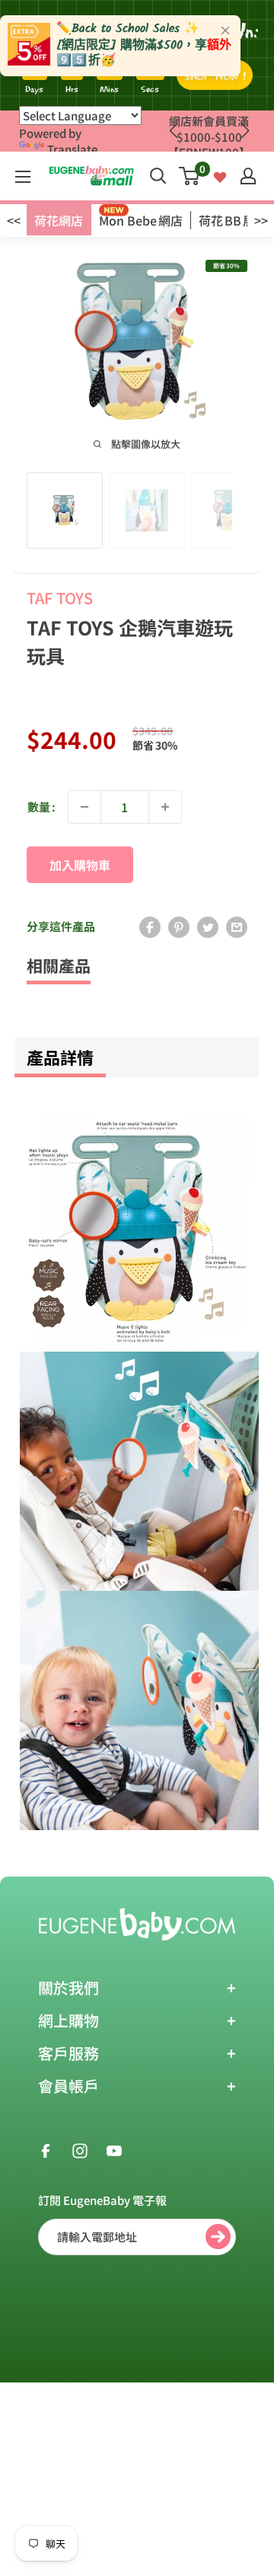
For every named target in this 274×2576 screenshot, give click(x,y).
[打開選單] (23, 177)
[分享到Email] (237, 926)
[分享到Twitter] (208, 926)
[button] (245, 131)
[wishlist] (220, 176)
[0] (190, 176)
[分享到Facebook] (150, 926)
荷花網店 (59, 220)
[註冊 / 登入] (248, 176)
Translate (72, 149)
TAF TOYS (60, 598)
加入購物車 (80, 865)
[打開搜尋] (158, 176)
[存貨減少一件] (84, 807)
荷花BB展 (227, 220)
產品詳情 (60, 1057)
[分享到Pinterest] (179, 926)
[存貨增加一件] (165, 807)
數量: (41, 806)
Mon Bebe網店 (141, 220)
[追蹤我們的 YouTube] (114, 2149)
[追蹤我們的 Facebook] (46, 2149)
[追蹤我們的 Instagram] (80, 2149)
